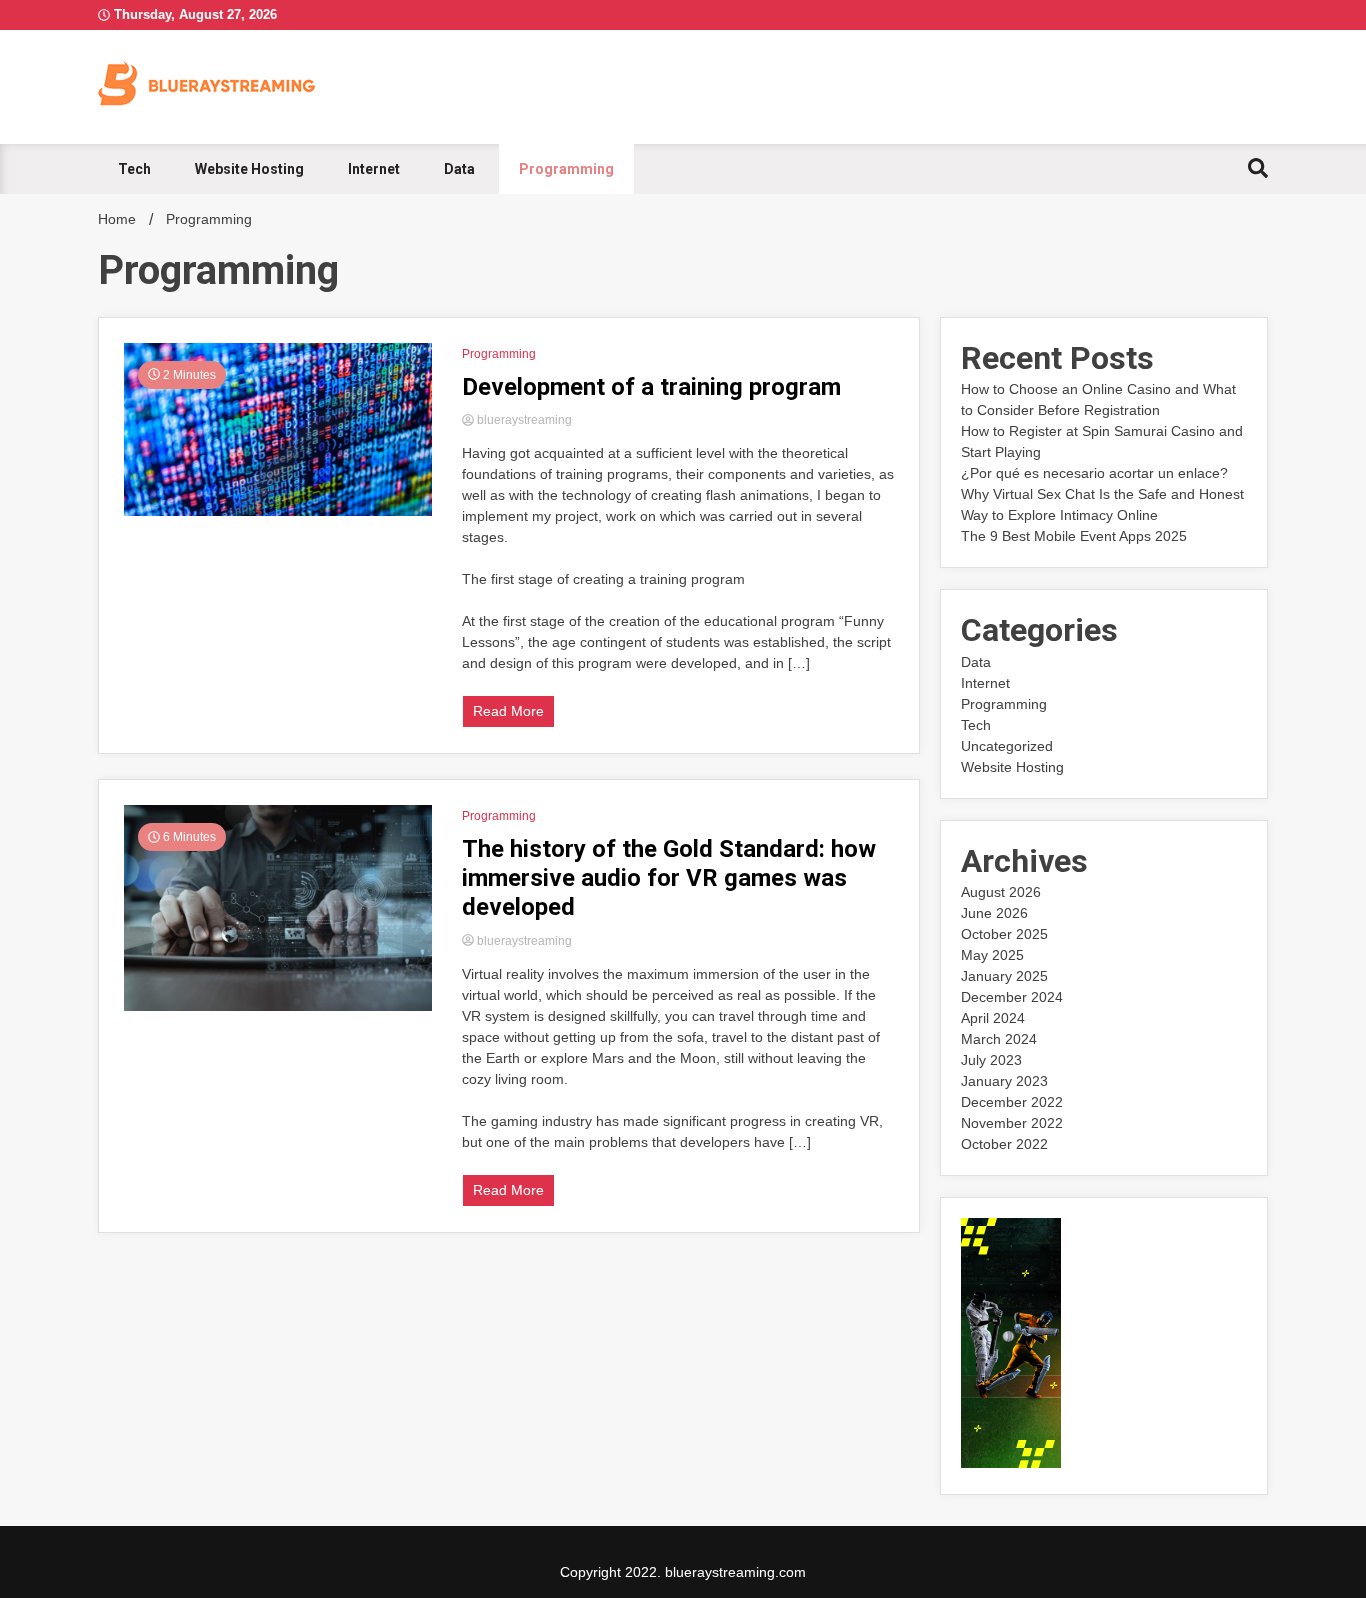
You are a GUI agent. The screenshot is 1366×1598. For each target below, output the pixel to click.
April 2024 (993, 1018)
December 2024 (1012, 997)
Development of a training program (651, 387)
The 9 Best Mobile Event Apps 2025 (1074, 536)
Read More (508, 711)
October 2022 (1004, 1144)
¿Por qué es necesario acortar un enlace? (1094, 473)
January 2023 (1004, 1081)
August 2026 (1001, 892)
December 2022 (1012, 1102)
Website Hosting (249, 169)
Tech (134, 169)
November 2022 (1012, 1123)
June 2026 (994, 913)
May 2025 (992, 955)
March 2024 (999, 1039)
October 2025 (1004, 934)
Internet (374, 169)
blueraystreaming (523, 420)
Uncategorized (1007, 746)
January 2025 (1004, 976)
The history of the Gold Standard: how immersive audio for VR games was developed (669, 878)
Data (459, 169)
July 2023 (991, 1060)
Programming (566, 169)
